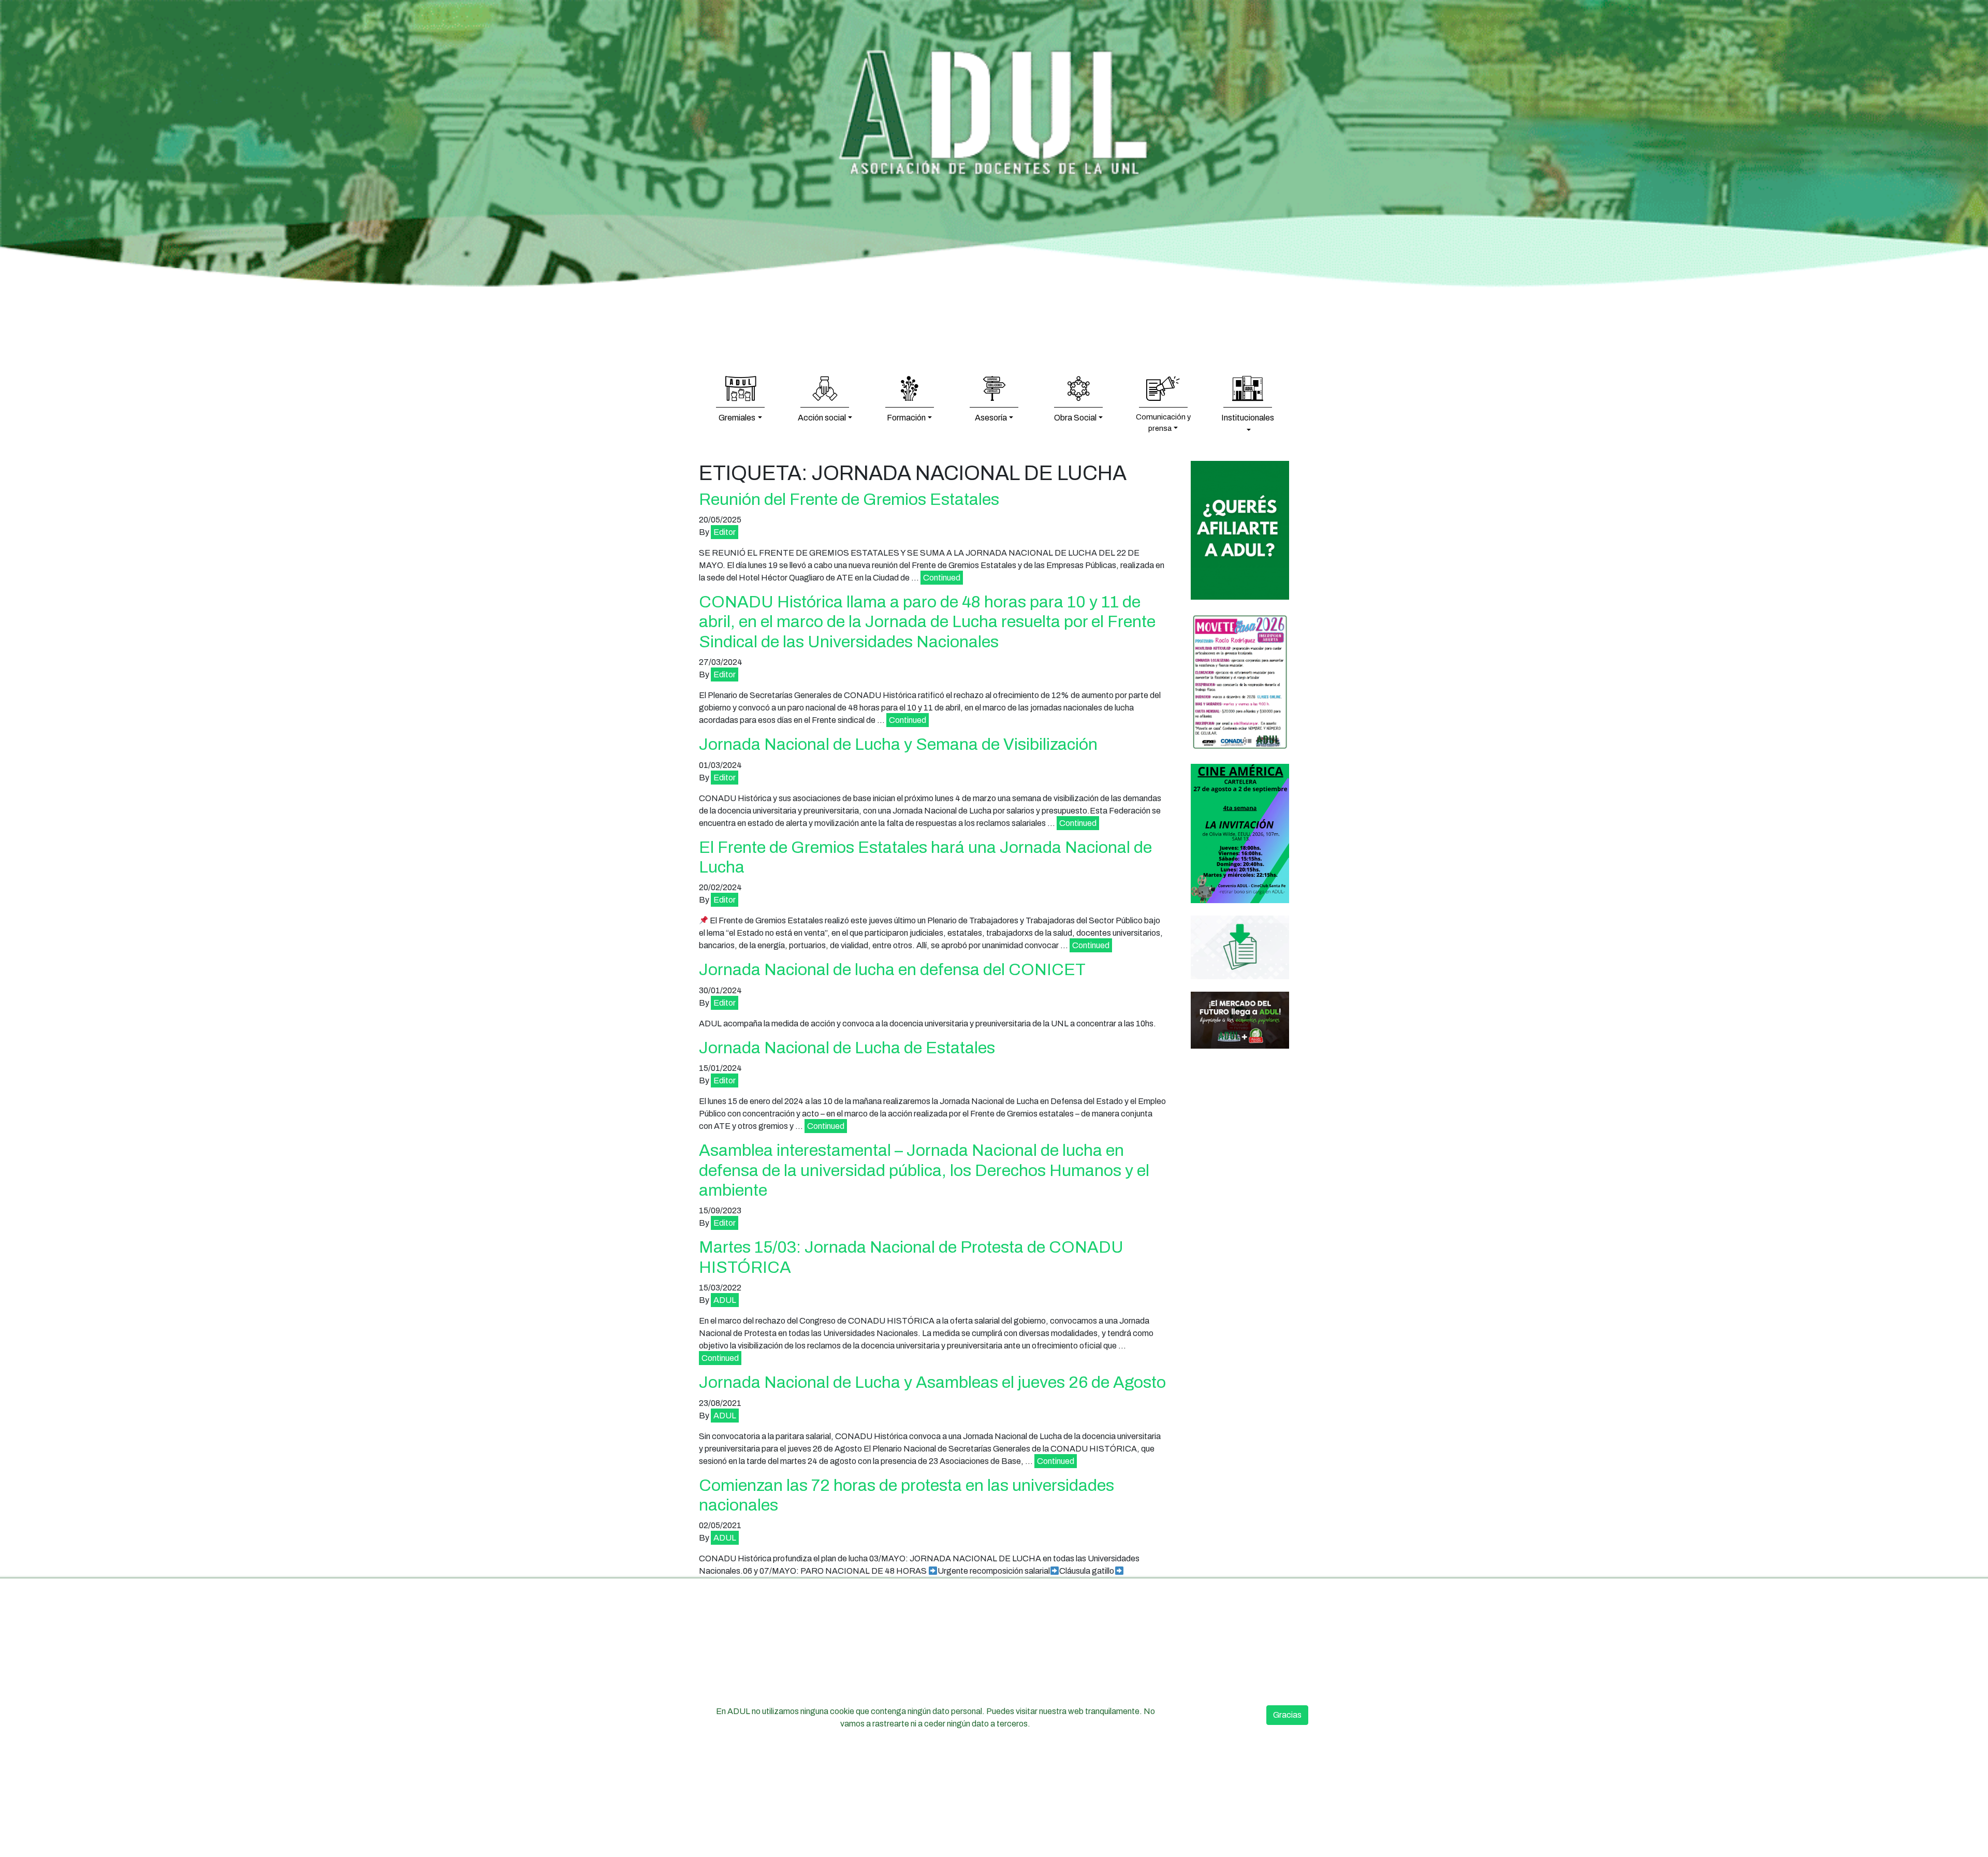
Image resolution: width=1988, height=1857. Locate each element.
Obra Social (1075, 418)
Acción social (822, 418)
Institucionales (1248, 418)
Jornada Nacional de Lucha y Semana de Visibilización (898, 744)
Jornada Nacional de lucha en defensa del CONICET (892, 970)
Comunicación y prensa (1163, 423)
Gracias (1287, 1715)
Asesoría (991, 418)
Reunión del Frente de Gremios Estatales (849, 499)
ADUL (725, 1300)
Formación (906, 418)
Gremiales (737, 418)
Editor (725, 532)
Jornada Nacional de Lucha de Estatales (847, 1048)
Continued (942, 578)
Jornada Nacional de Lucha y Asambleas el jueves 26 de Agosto (932, 1382)
